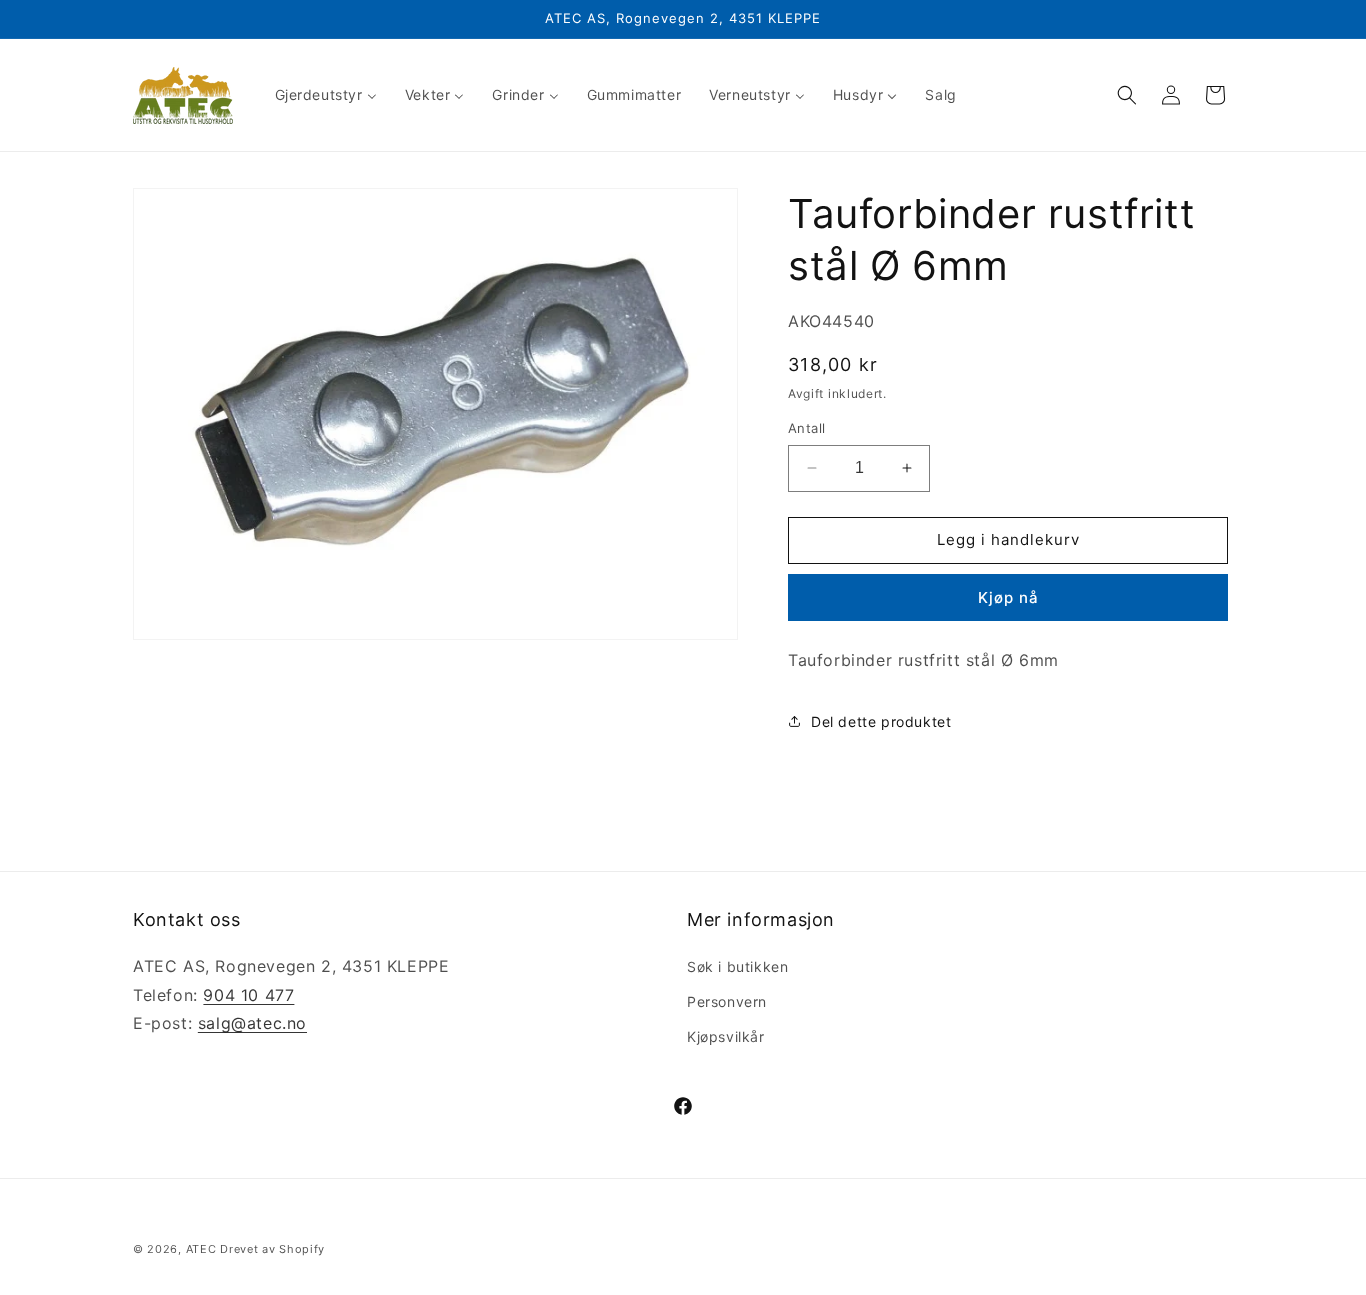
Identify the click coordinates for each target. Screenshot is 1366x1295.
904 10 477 (248, 994)
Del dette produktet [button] (881, 721)
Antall (806, 428)
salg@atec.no (252, 1023)
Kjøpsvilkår (726, 1035)
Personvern (727, 1000)
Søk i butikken (737, 965)
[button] (1127, 95)
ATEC (201, 1249)
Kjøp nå (1008, 597)
